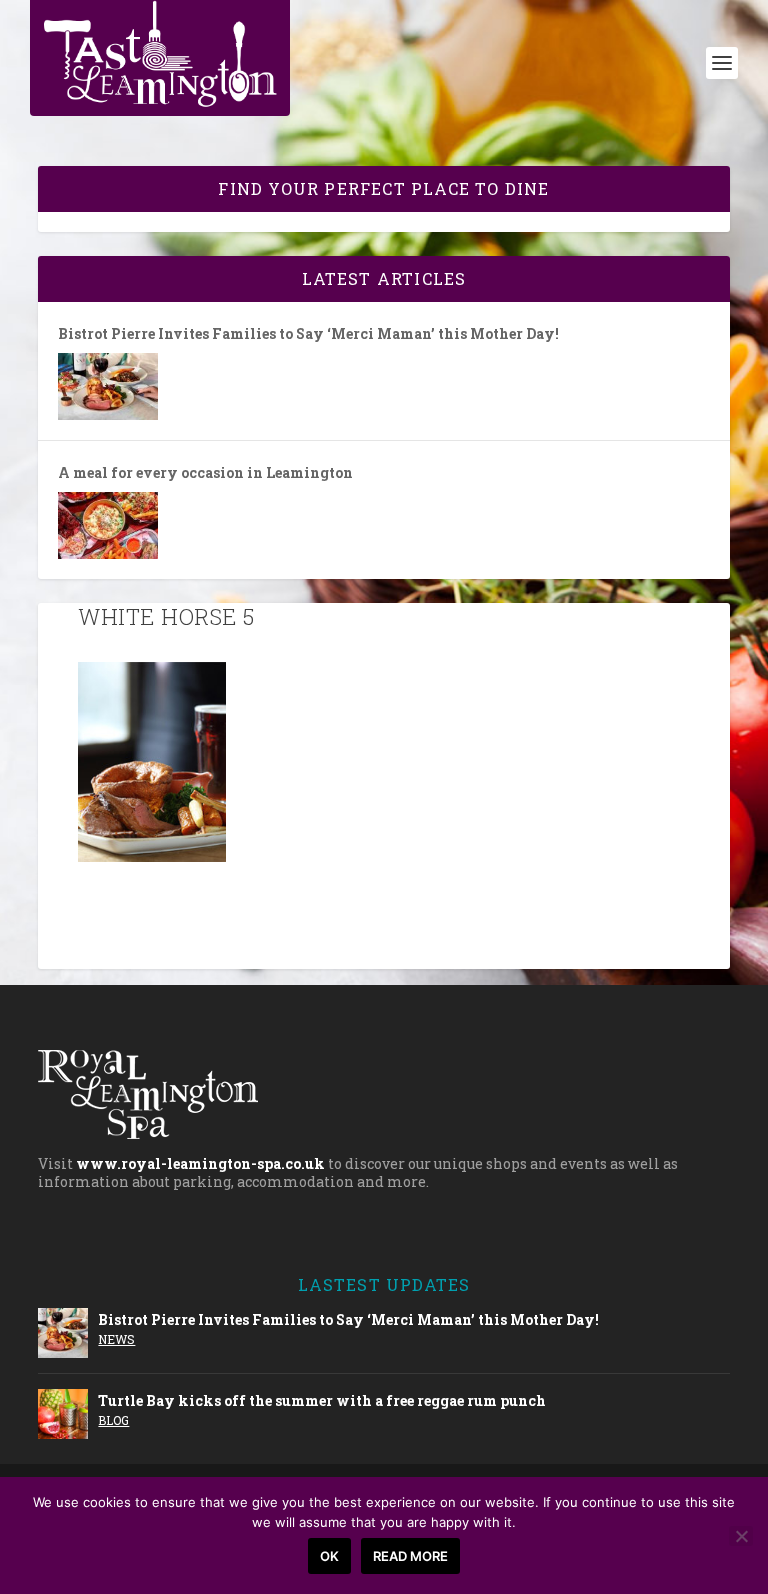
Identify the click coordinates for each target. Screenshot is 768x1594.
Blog (113, 1420)
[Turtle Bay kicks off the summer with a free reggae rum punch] (63, 1414)
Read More (410, 1556)
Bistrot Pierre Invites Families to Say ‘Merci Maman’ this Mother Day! (308, 334)
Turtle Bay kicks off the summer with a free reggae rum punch (322, 1400)
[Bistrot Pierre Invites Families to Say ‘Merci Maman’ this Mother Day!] (108, 386)
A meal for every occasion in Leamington (205, 473)
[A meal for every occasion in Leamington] (108, 525)
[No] (741, 1536)
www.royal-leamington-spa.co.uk (200, 1163)
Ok (329, 1556)
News (116, 1339)
